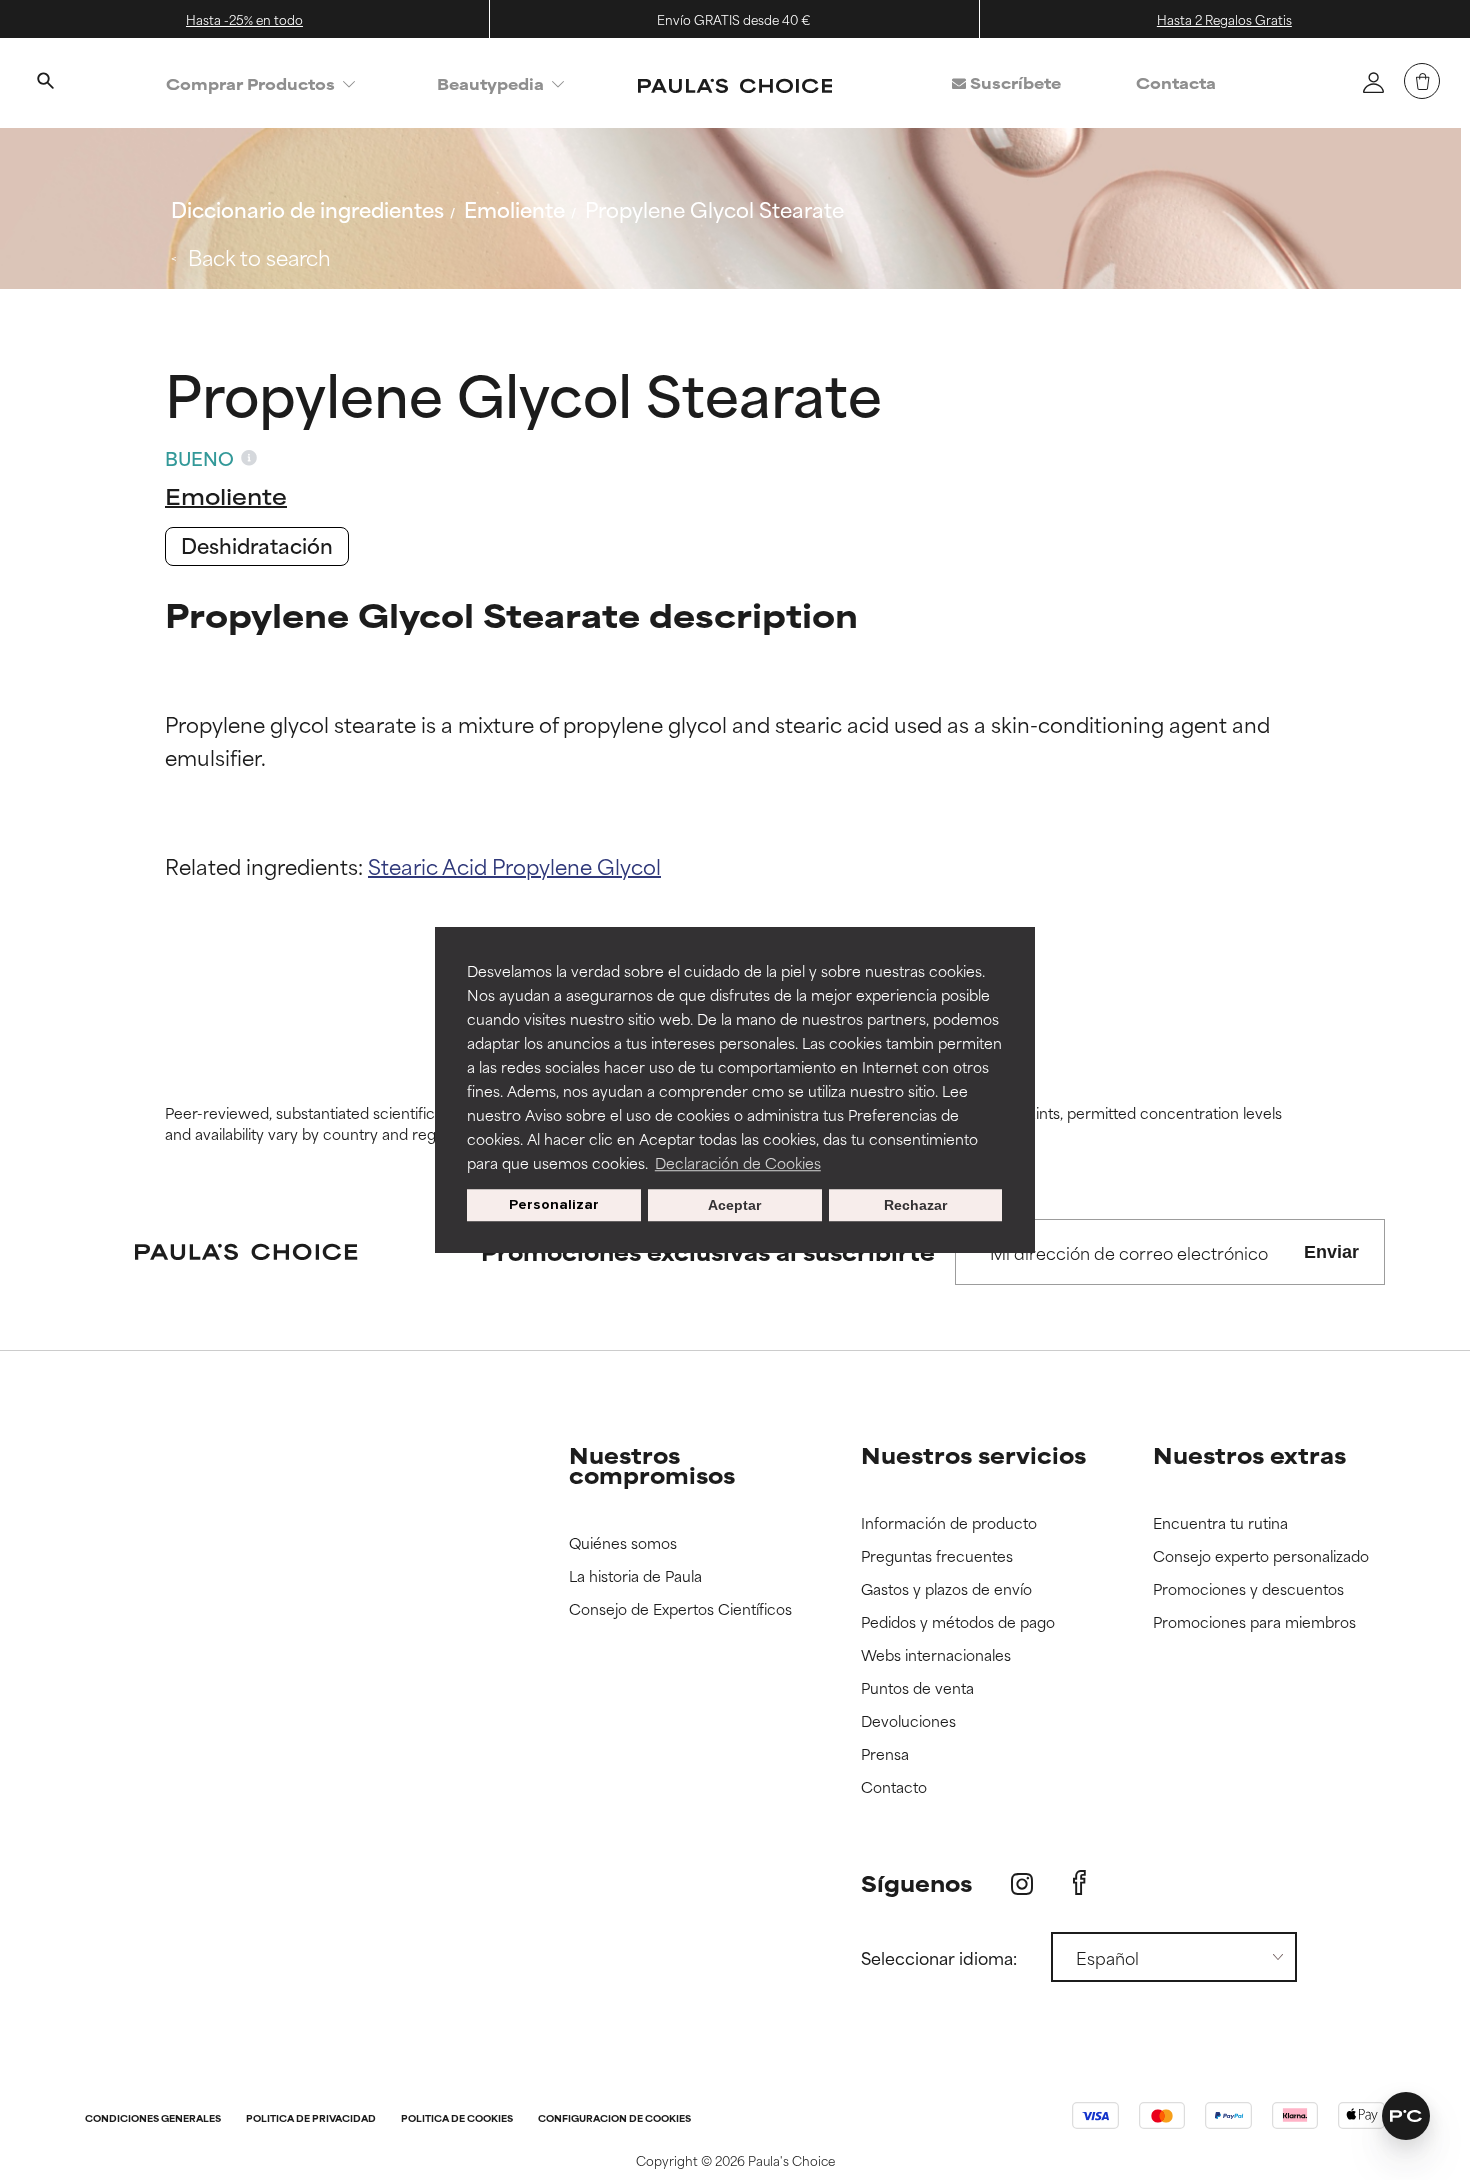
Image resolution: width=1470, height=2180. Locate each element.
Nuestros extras (1249, 1454)
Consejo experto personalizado (1261, 1556)
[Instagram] (1022, 1883)
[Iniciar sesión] (1373, 82)
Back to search (259, 256)
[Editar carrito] (1422, 81)
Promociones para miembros (1254, 1622)
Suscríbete (1013, 82)
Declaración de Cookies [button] (738, 1162)
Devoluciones (908, 1721)
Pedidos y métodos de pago (958, 1622)
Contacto (894, 1787)
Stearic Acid (430, 865)
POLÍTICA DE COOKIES (457, 2119)
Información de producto (949, 1523)
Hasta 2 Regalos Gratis (1224, 19)
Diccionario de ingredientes (307, 208)
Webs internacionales (936, 1655)
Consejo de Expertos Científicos (680, 1609)
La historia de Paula (635, 1576)
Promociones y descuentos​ (1248, 1589)
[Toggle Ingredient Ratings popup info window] (249, 458)
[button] (1406, 2116)
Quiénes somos (623, 1543)
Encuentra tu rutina (1220, 1523)
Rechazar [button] (915, 1205)
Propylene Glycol (576, 865)
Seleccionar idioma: (939, 1957)
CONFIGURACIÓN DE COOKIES (614, 2119)
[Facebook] (1079, 1883)
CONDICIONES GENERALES (153, 2119)
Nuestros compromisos (652, 1464)
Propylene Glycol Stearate (714, 208)
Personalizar (554, 1204)
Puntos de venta (917, 1688)
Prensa (885, 1754)
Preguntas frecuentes (937, 1556)
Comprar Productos (250, 83)
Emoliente (514, 208)
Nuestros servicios (973, 1454)
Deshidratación (257, 544)
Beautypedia (490, 83)
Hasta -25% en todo (244, 19)
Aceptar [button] (734, 1205)
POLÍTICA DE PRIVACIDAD (311, 2119)
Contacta (1176, 82)
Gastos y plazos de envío (946, 1589)
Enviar (1331, 1252)
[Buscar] (45, 83)
